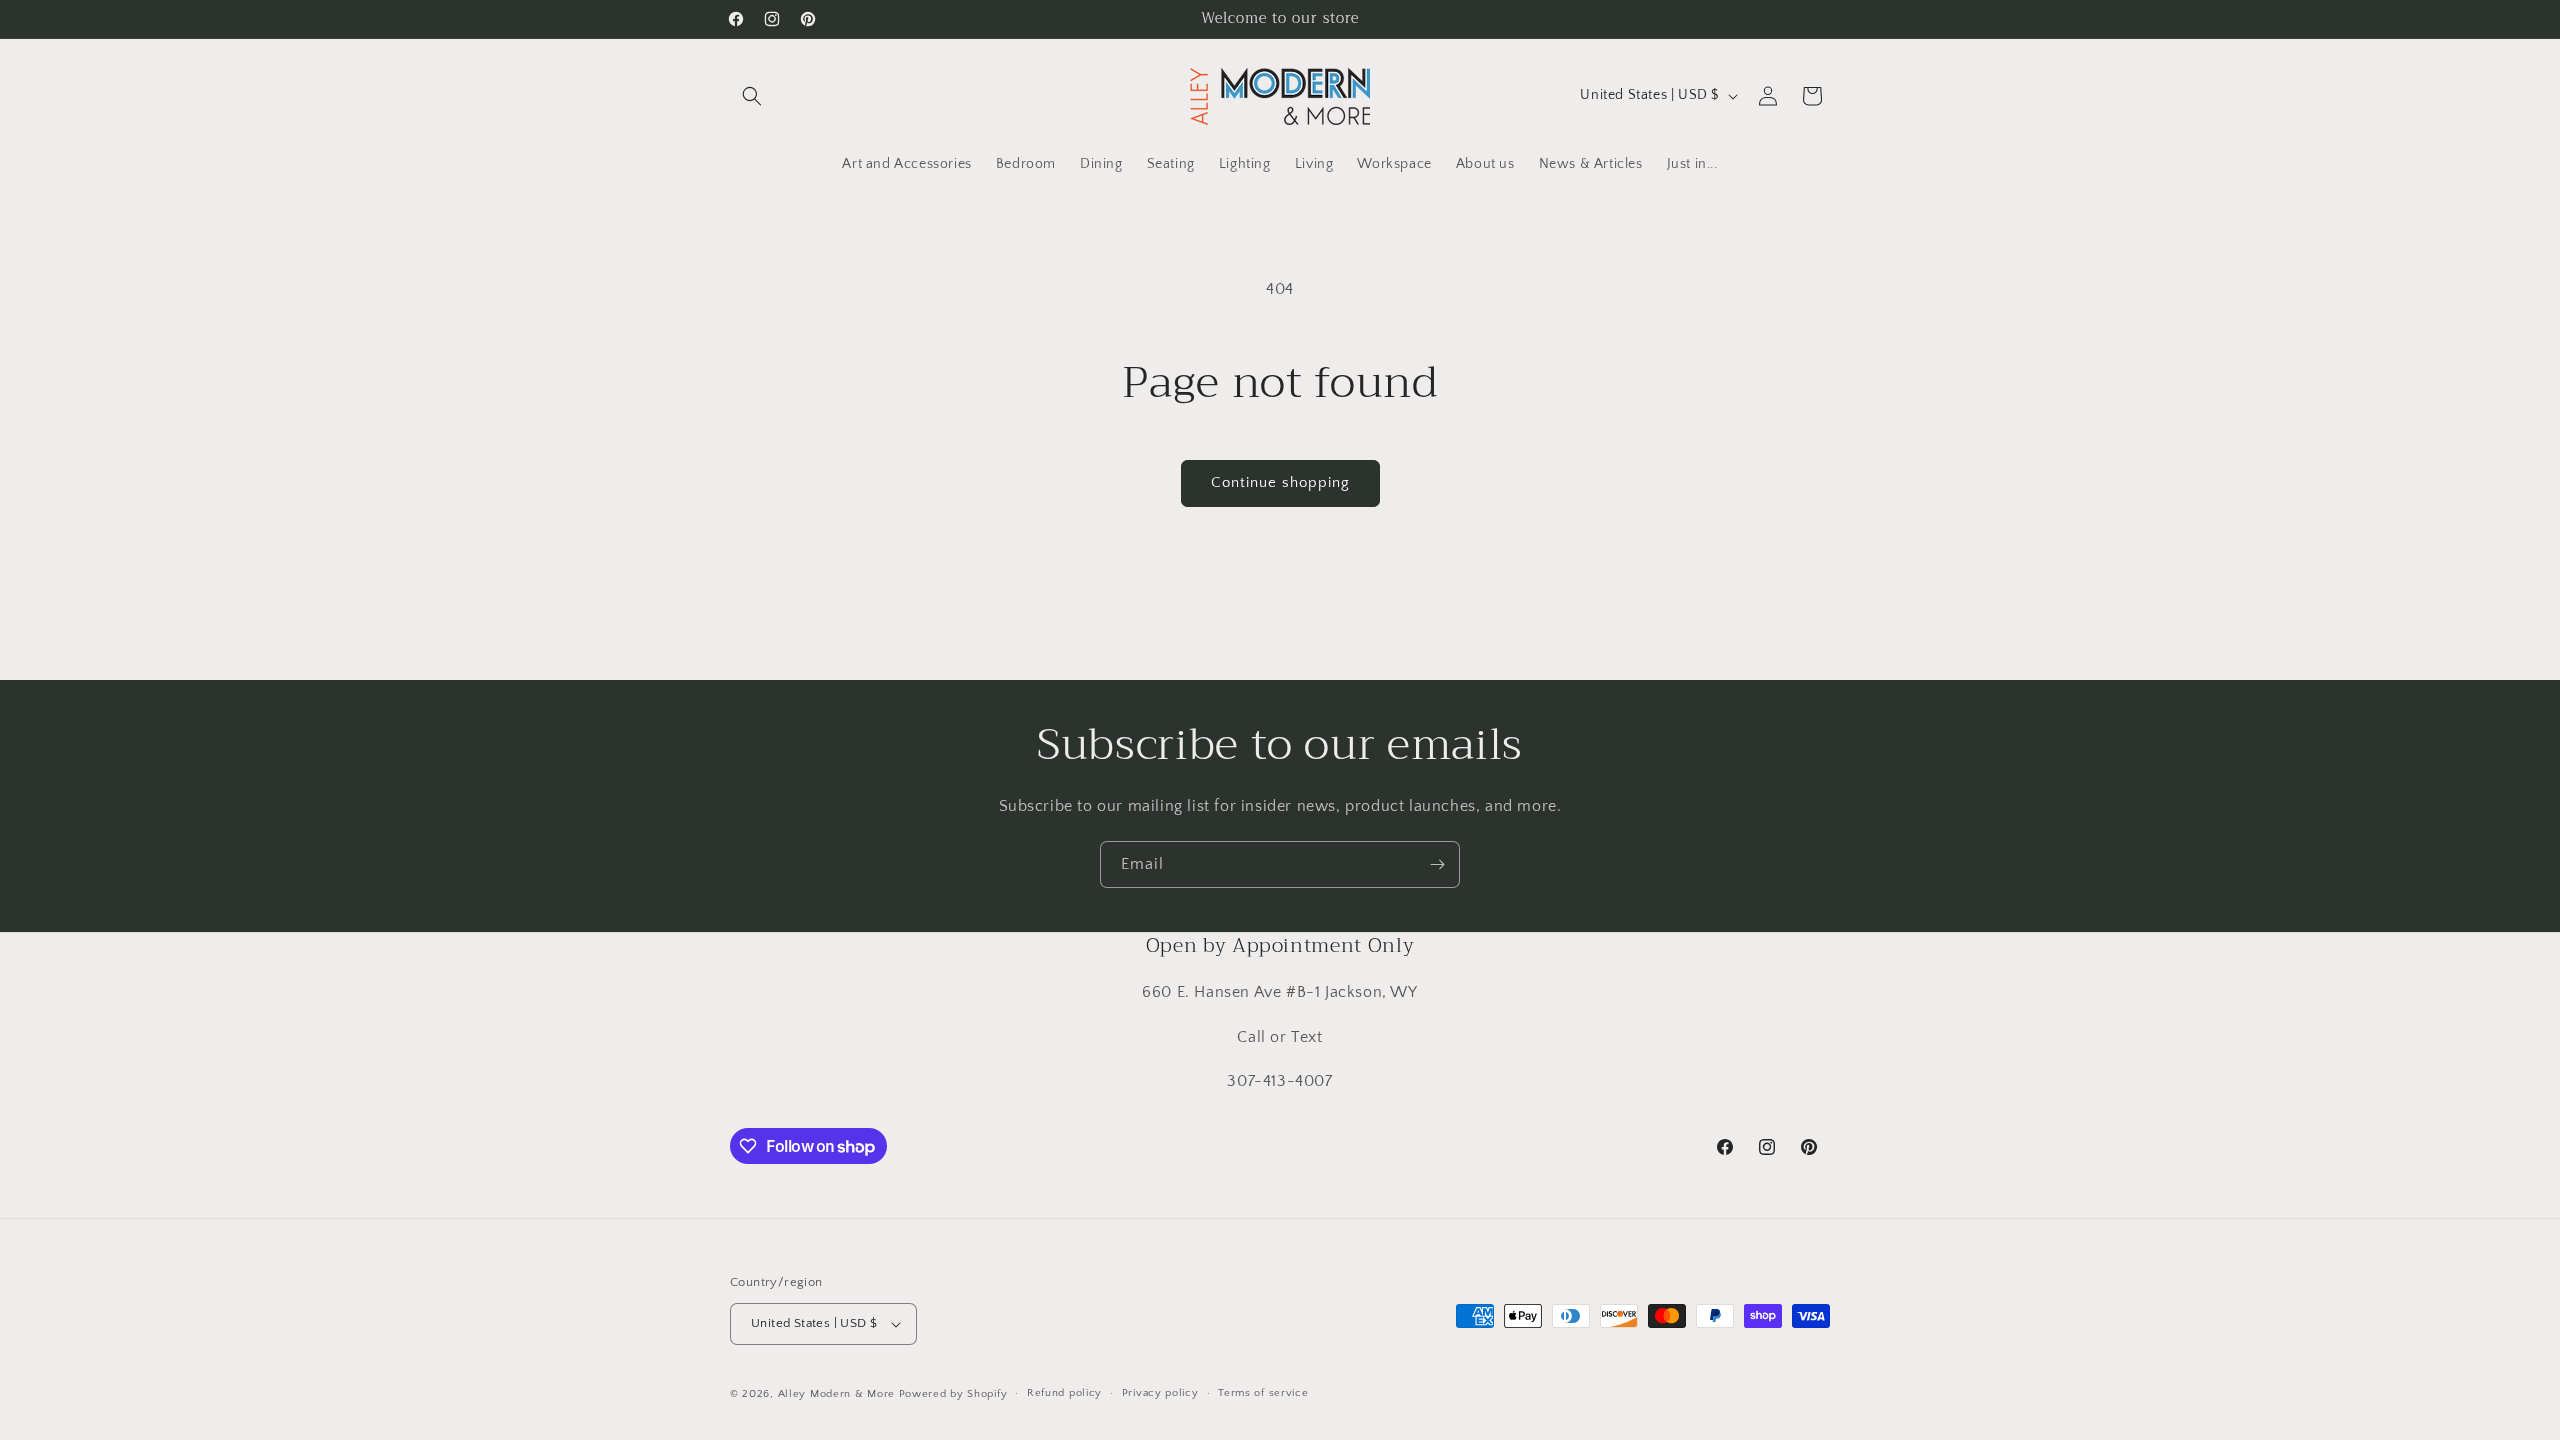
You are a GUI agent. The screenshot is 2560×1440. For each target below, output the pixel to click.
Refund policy (1064, 1393)
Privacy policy (1160, 1393)
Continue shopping (1280, 482)
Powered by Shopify (953, 1394)
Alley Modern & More (836, 1394)
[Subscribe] (1437, 864)
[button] (752, 96)
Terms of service (1263, 1393)
